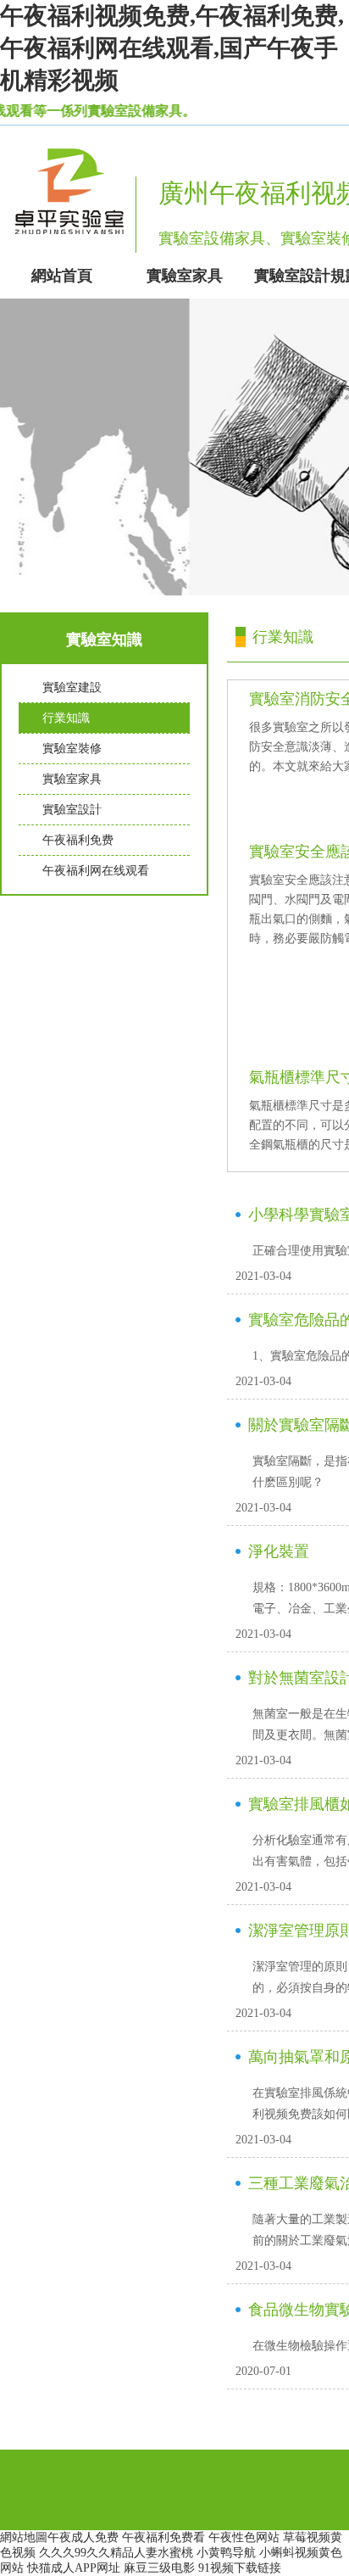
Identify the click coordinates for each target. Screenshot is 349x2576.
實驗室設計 (72, 810)
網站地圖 (24, 2537)
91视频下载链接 (240, 2568)
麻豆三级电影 (159, 2568)
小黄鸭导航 (226, 2553)
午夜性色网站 (244, 2537)
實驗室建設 (72, 687)
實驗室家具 (72, 779)
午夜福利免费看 (163, 2537)
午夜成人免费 (83, 2537)
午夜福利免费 (78, 840)
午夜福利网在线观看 (96, 871)
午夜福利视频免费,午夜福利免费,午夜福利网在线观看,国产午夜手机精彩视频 (172, 48)
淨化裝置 (279, 1551)
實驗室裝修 (72, 749)
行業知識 (66, 718)
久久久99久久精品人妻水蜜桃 (116, 2553)
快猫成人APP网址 (74, 2568)
